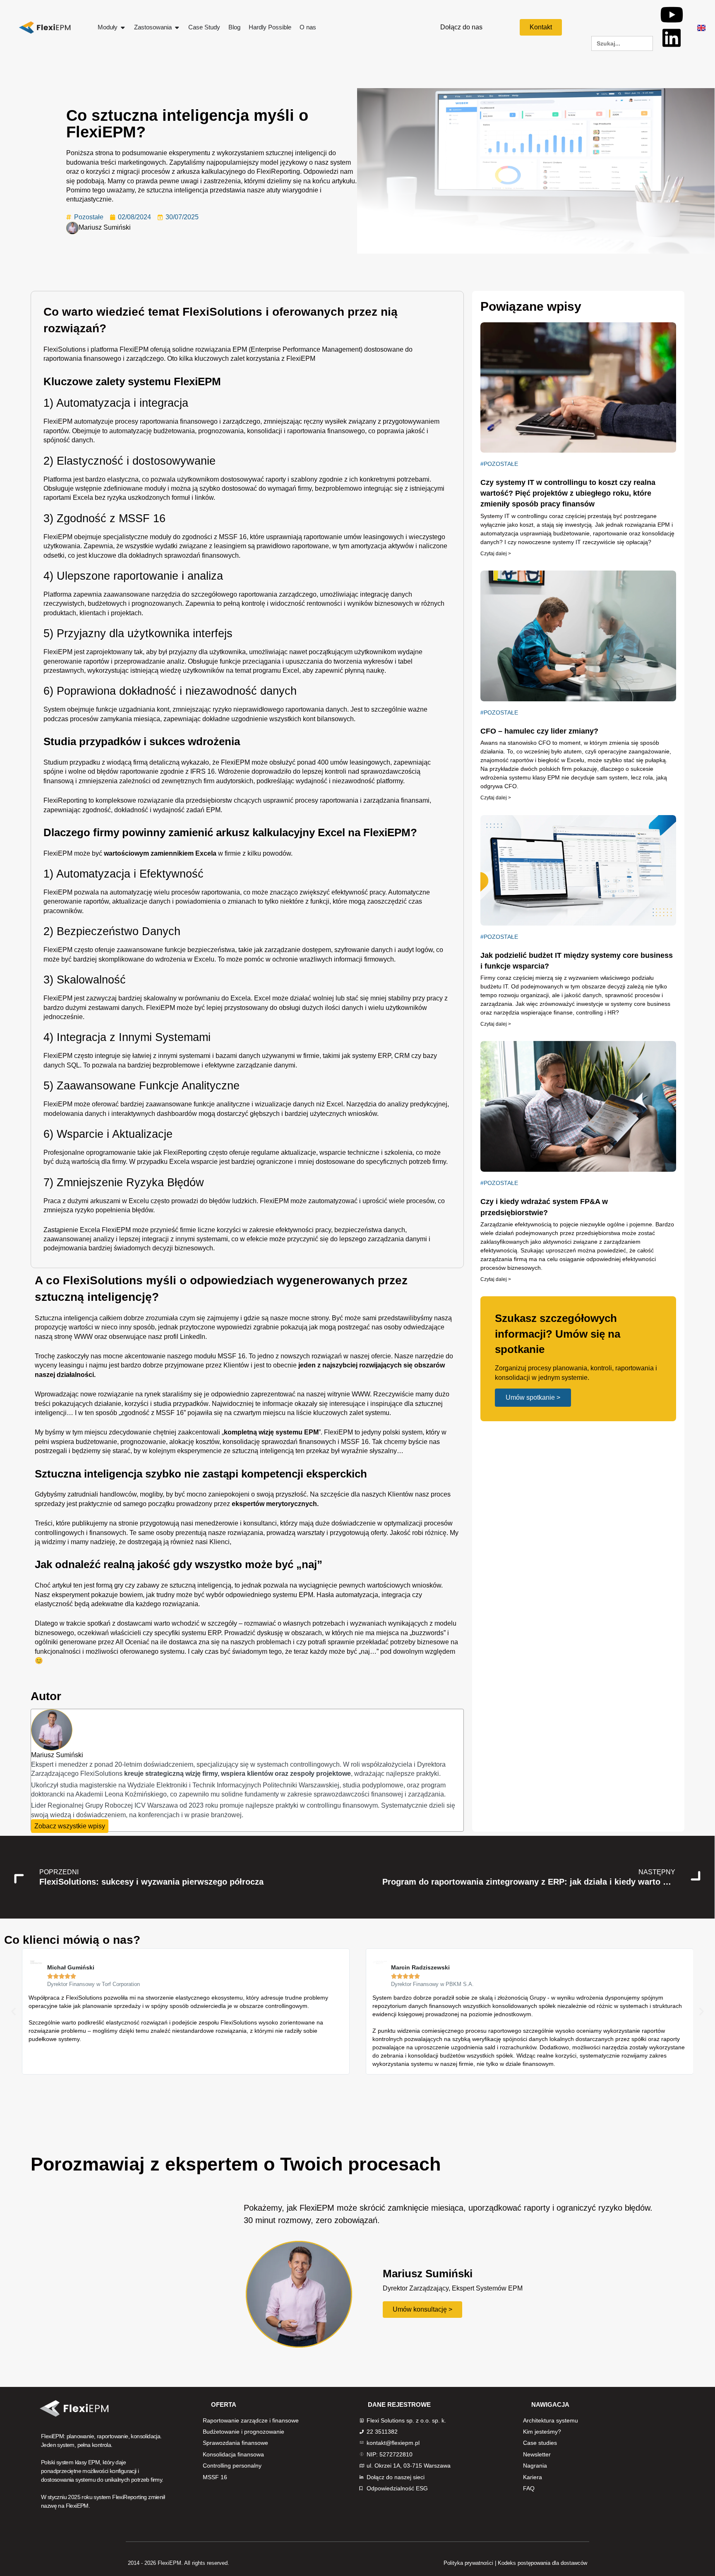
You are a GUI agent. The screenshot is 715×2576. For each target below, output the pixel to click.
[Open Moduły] (123, 28)
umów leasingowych (374, 537)
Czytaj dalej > (496, 554)
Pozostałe (89, 217)
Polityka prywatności (468, 2563)
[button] (13, 2011)
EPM (240, 349)
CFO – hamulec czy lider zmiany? (539, 731)
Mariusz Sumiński (105, 227)
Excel (291, 670)
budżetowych (107, 603)
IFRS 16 (203, 771)
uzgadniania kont (144, 709)
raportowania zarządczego (278, 594)
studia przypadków (181, 1404)
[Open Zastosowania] (177, 28)
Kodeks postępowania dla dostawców (542, 2563)
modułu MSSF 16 (220, 1356)
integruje (108, 1056)
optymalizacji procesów (418, 1523)
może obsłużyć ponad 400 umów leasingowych (320, 762)
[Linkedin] (672, 38)
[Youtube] (672, 14)
